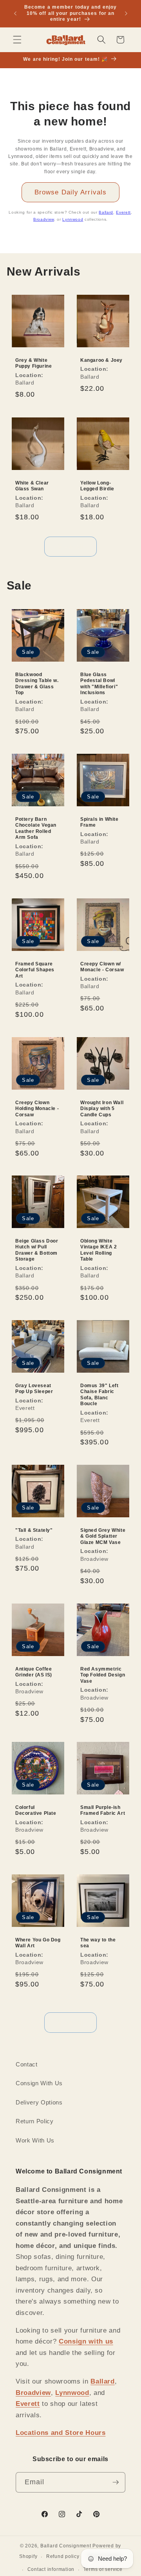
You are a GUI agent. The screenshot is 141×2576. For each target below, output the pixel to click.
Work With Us (35, 2140)
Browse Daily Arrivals (70, 192)
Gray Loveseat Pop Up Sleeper (34, 1389)
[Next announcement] (126, 13)
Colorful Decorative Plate (36, 1810)
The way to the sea (98, 1943)
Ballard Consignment (66, 2546)
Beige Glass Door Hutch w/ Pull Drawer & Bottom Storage (37, 1250)
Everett (123, 212)
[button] (17, 40)
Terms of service (103, 2569)
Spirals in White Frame (99, 822)
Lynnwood (73, 219)
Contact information (51, 2569)
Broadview (44, 219)
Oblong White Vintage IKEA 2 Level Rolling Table (99, 1250)
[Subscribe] (116, 2482)
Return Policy (35, 2121)
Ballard (106, 212)
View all (71, 546)
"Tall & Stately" (34, 1530)
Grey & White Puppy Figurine (33, 363)
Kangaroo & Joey (101, 360)
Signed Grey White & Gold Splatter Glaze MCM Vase (103, 1536)
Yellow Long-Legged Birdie (97, 486)
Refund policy (63, 2556)
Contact (27, 2064)
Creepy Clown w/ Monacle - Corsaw (102, 967)
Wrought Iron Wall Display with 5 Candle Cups (102, 1108)
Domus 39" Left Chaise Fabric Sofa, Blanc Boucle (99, 1395)
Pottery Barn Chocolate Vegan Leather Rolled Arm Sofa (36, 828)
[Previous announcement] (15, 13)
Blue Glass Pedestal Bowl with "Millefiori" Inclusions (99, 683)
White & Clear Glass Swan (32, 486)
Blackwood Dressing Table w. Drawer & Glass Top (37, 683)
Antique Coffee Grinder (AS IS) (34, 1672)
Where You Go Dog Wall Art (38, 1943)
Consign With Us (39, 2083)
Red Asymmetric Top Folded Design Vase (103, 1675)
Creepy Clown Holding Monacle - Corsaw (37, 1108)
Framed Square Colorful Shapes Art (35, 970)
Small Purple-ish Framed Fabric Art (103, 1810)
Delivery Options (39, 2102)
